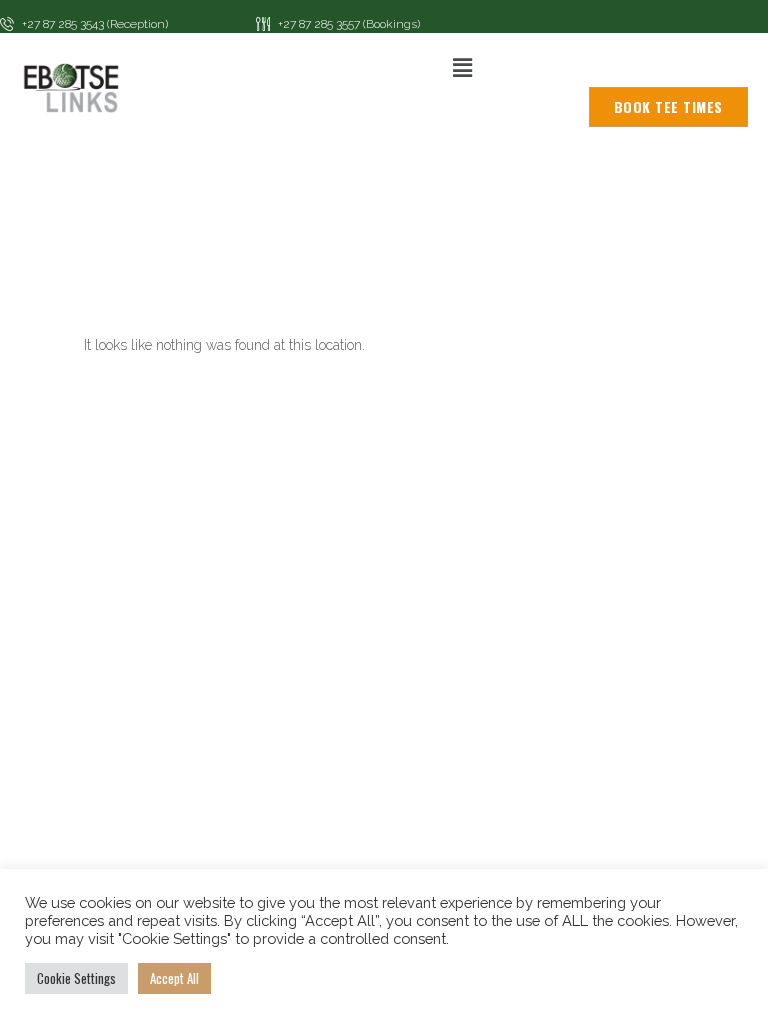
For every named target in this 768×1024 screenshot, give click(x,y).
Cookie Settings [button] (76, 978)
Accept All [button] (174, 978)
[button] (462, 67)
